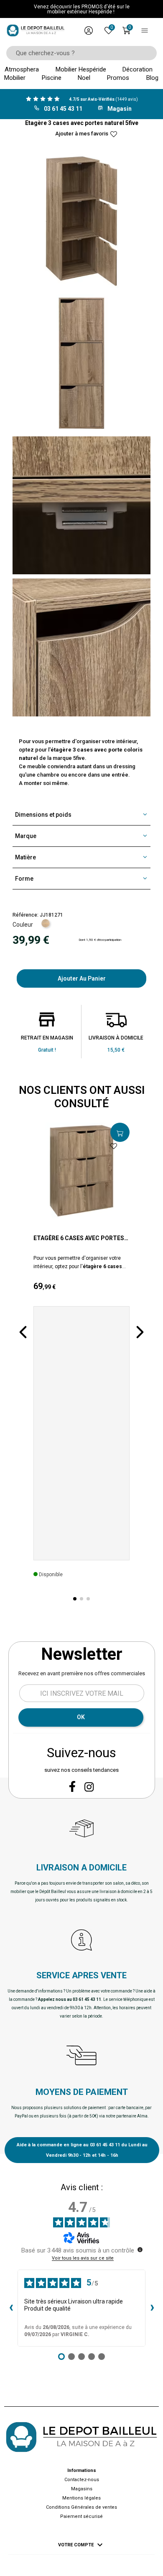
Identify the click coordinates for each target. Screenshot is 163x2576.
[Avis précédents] (11, 2308)
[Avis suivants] (152, 2308)
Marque (26, 836)
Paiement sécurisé (81, 2516)
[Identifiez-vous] (89, 31)
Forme (24, 879)
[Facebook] (72, 1786)
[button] (23, 1332)
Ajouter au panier (82, 978)
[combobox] (79, 53)
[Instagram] (89, 1787)
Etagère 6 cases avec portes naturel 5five (79, 1238)
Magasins (82, 2489)
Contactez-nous (82, 2480)
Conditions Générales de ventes (81, 2507)
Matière (25, 857)
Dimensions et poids (43, 815)
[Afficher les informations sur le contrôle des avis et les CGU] (140, 2250)
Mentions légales (81, 2498)
